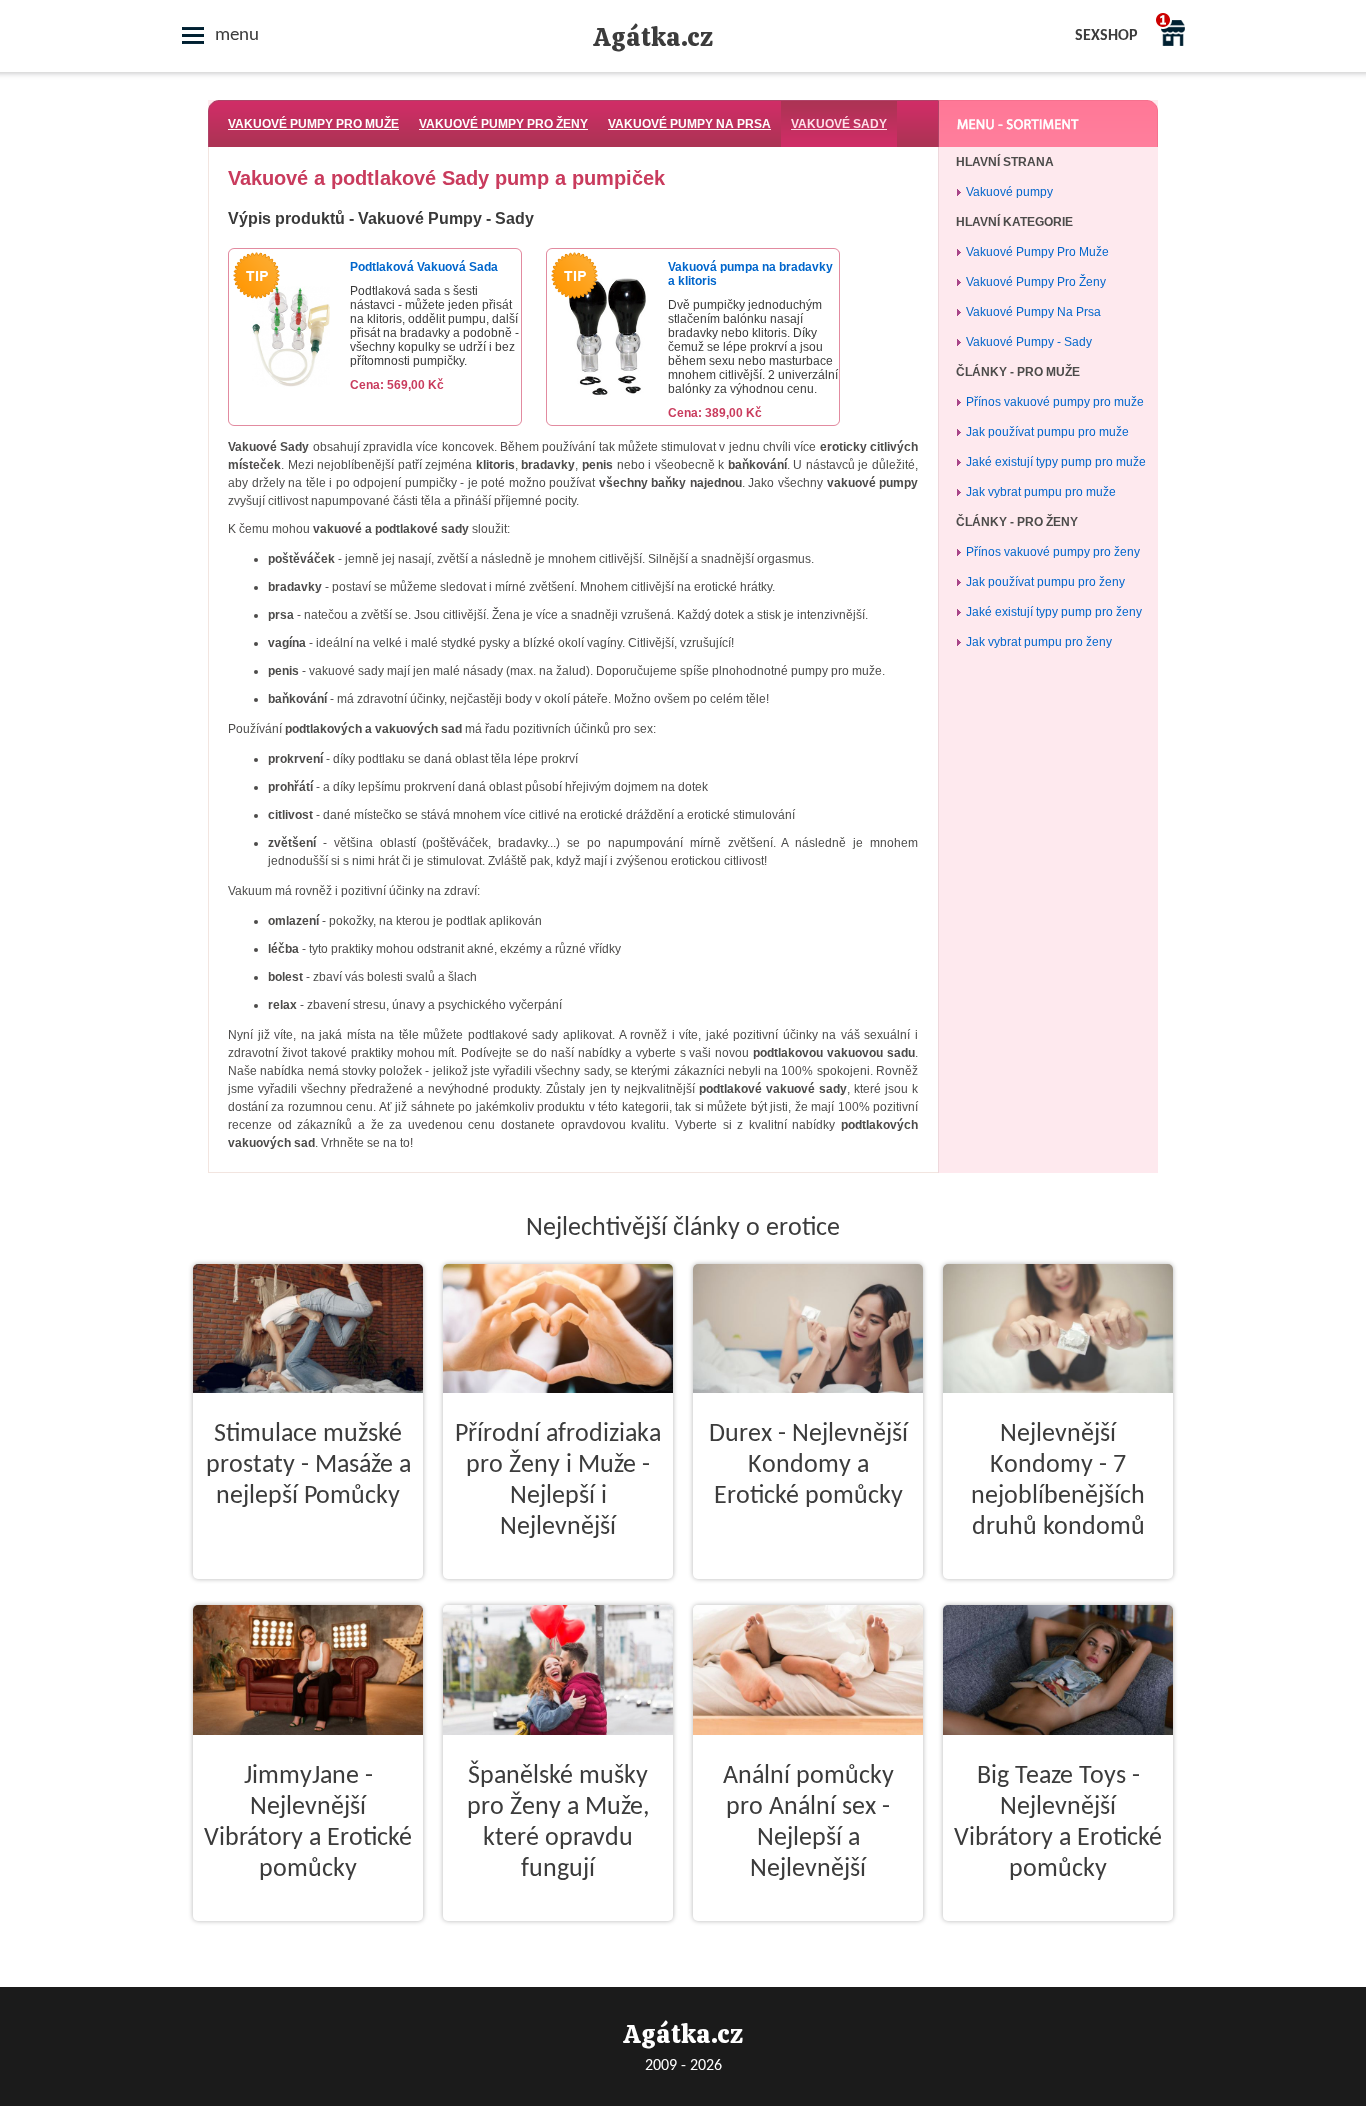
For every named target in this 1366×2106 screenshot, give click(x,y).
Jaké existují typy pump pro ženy (1054, 612)
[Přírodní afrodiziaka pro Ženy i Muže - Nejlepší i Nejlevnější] (558, 1595)
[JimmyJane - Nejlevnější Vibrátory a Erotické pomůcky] (308, 1937)
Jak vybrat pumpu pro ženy (1039, 642)
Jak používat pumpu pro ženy (1045, 582)
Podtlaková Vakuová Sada (424, 267)
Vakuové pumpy (1009, 192)
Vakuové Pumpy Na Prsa (689, 124)
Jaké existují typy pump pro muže (1056, 462)
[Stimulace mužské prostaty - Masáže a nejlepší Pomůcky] (308, 1595)
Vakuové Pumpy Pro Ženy (503, 124)
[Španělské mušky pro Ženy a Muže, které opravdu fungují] (558, 1937)
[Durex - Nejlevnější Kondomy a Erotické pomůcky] (808, 1595)
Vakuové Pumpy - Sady (1029, 342)
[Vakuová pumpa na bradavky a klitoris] (608, 399)
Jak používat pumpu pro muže (1047, 432)
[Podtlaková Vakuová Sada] (290, 399)
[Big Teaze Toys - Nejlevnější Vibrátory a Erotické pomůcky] (1058, 1937)
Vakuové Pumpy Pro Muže (313, 124)
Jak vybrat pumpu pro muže (1041, 492)
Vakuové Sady (839, 124)
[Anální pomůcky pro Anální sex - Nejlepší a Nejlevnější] (808, 1937)
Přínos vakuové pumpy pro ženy (1053, 552)
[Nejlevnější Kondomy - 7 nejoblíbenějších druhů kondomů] (1058, 1595)
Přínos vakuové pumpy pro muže (1055, 402)
